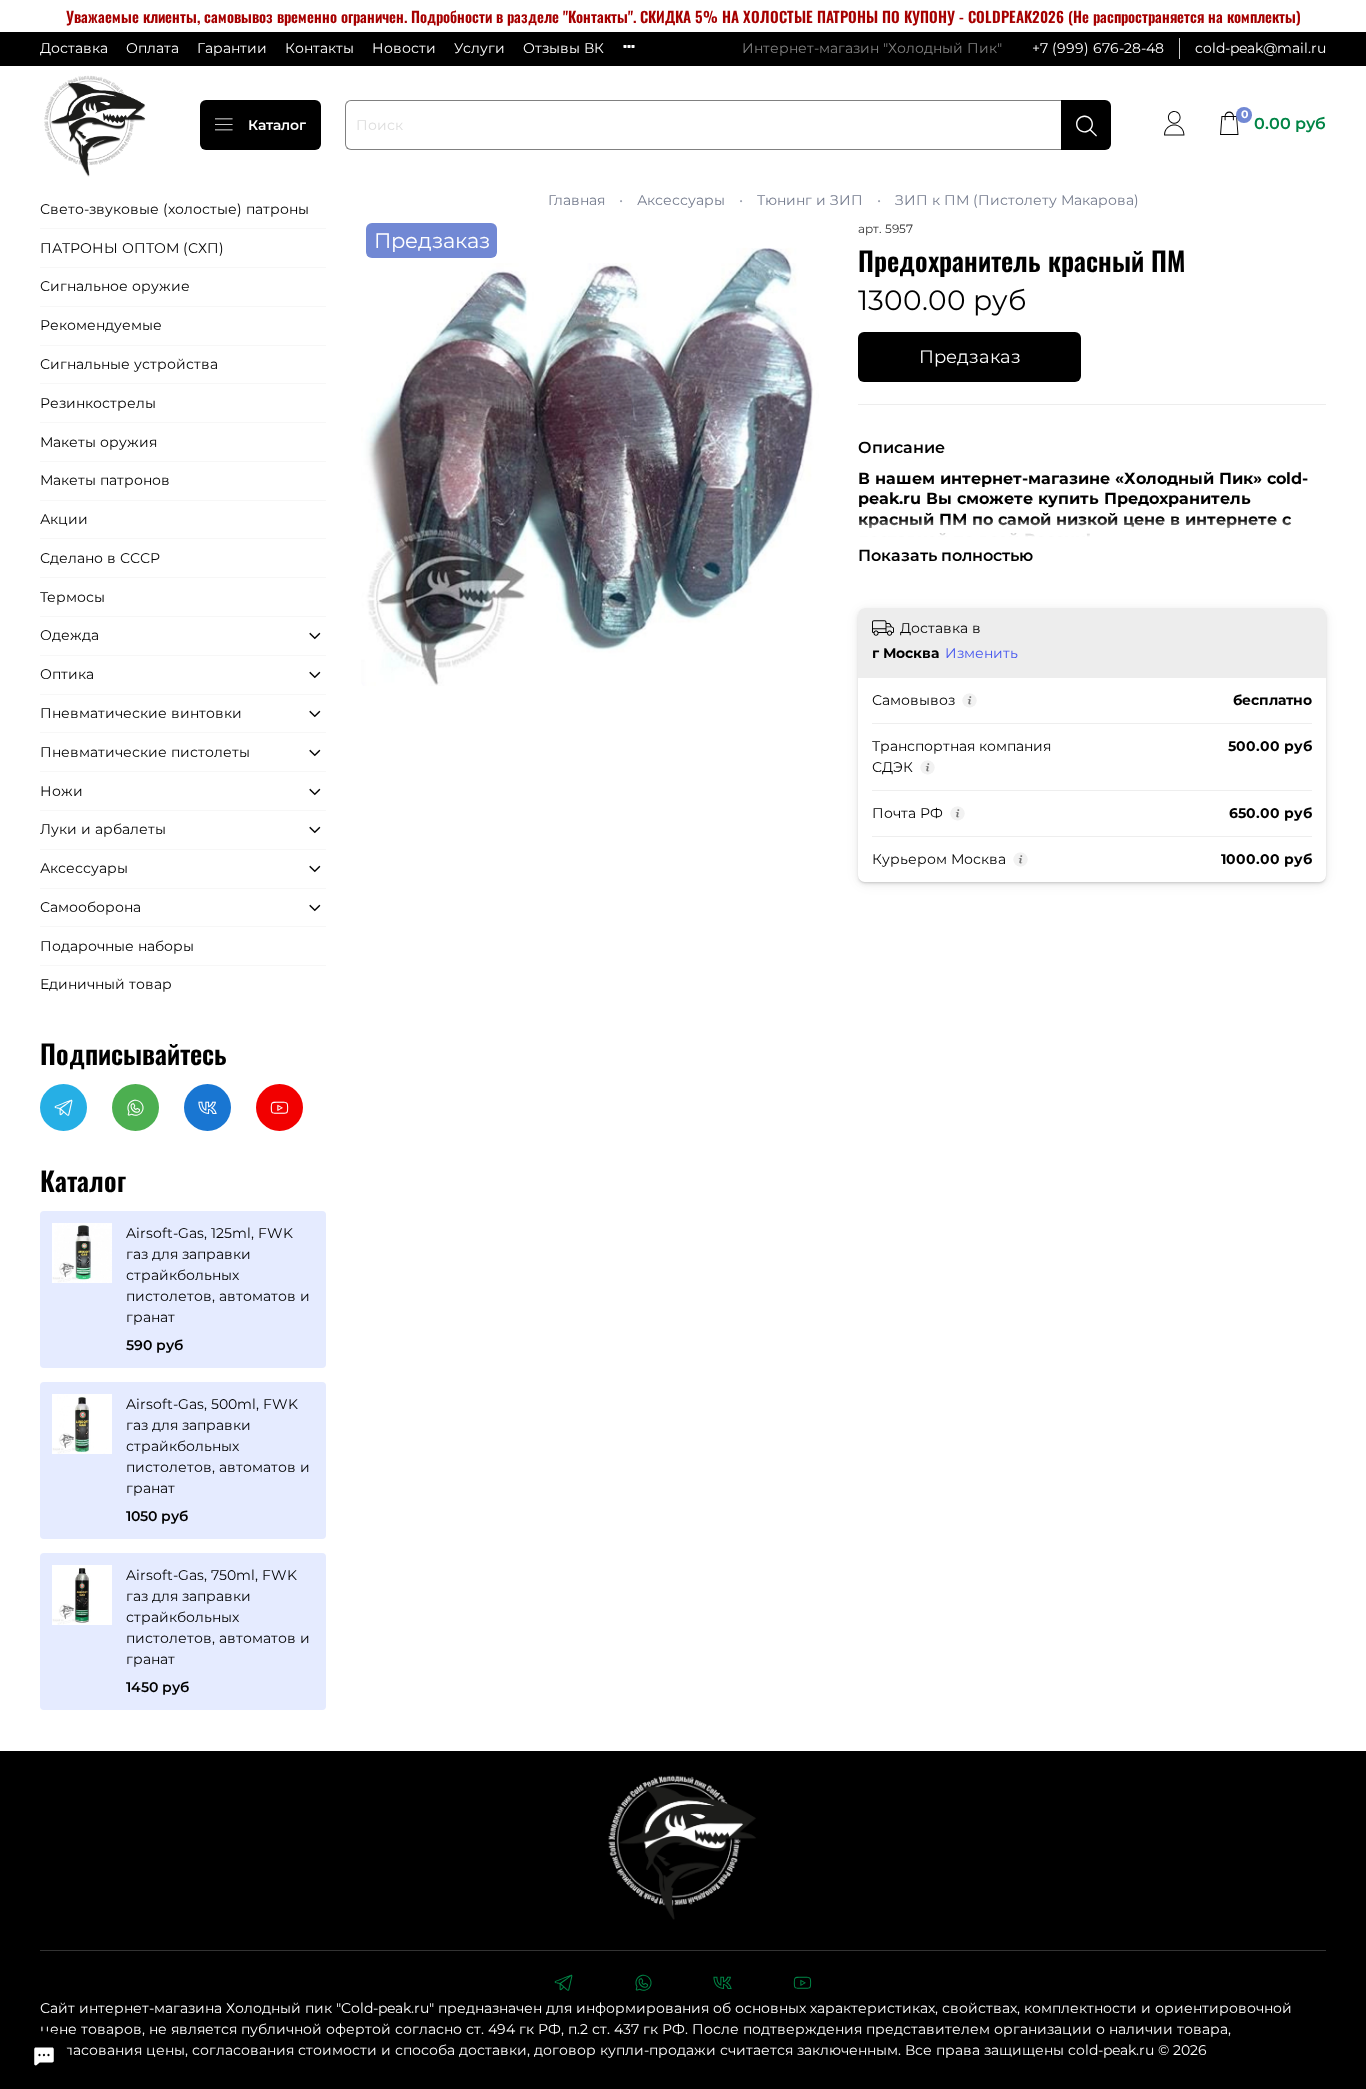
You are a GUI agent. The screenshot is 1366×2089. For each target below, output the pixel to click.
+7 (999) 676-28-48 (1098, 48)
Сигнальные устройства (129, 364)
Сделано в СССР (100, 558)
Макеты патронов (105, 480)
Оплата (152, 48)
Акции (64, 519)
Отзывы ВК (563, 48)
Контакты (319, 48)
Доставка (74, 48)
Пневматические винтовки (141, 713)
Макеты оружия (98, 442)
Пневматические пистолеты (145, 752)
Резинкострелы (98, 403)
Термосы (72, 597)
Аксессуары (681, 200)
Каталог (277, 125)
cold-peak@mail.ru (1260, 48)
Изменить (981, 653)
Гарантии (232, 48)
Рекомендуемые (101, 325)
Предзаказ (970, 356)
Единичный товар (106, 984)
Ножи (61, 791)
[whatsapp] (643, 1985)
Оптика (67, 674)
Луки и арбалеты (103, 829)
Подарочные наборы (117, 946)
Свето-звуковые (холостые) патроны (174, 209)
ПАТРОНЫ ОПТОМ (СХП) (132, 248)
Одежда (69, 635)
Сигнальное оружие (115, 286)
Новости (404, 48)
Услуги (479, 48)
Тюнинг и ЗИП (810, 200)
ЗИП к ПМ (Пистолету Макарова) (1017, 200)
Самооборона (90, 907)
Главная (576, 200)
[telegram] (563, 1985)
